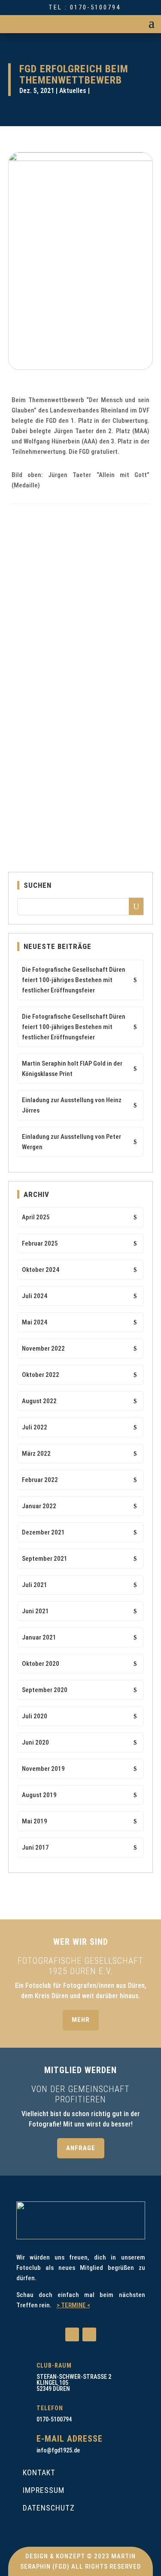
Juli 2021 (35, 1585)
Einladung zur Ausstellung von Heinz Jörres (72, 1105)
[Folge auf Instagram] (89, 2334)
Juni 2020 (35, 1742)
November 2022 (43, 1348)
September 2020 (45, 1690)
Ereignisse (110, 631)
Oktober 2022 (41, 1375)
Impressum (44, 2490)
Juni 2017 (35, 1848)
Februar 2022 (40, 1480)
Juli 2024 (35, 1296)
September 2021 (45, 1559)
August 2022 (39, 1401)
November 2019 (43, 1769)
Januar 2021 (39, 1637)
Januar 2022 (39, 1506)
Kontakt (39, 2472)
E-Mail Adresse (70, 2439)
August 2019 (39, 1795)
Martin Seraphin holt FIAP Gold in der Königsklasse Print (72, 1069)
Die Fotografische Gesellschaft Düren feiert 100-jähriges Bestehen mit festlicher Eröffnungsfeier (74, 980)
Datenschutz (49, 2508)
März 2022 (36, 1454)
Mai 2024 (35, 1322)
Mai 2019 (35, 1821)
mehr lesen (32, 675)
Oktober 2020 (41, 1664)
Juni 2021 (35, 1611)
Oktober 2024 (41, 1270)
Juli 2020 (35, 1716)
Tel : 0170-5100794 (85, 7)
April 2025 (36, 1217)
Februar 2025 (40, 1243)
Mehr (81, 2020)
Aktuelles (73, 91)
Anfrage (81, 2148)
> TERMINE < (73, 2305)
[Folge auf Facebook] (72, 2334)
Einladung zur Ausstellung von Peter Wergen (71, 1142)
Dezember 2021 (43, 1532)
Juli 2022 (35, 1427)
